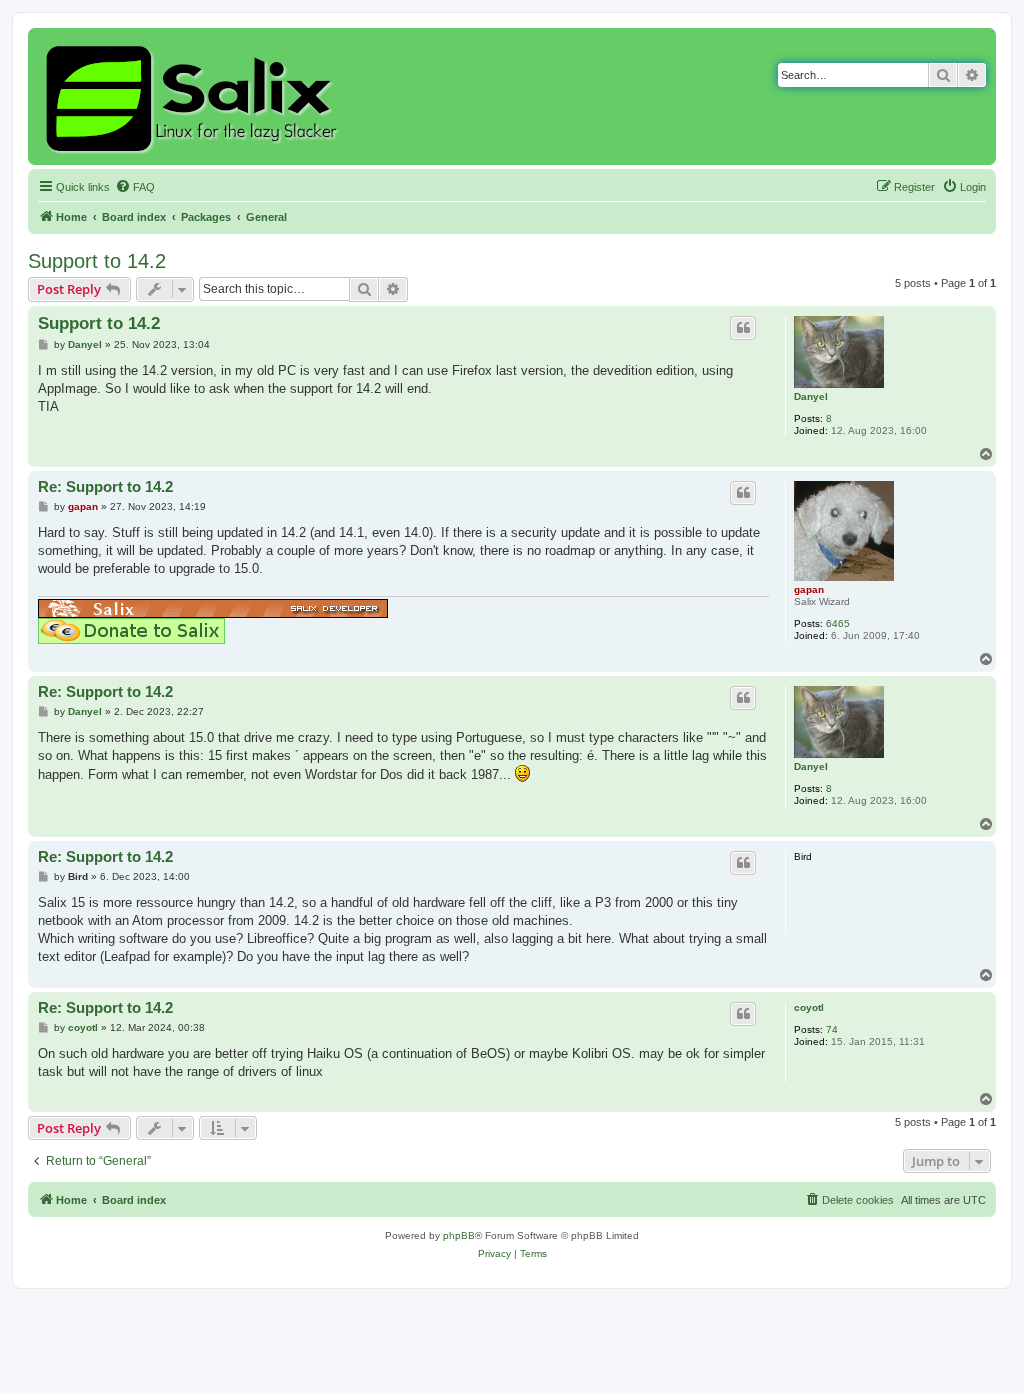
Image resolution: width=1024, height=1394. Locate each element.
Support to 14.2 (97, 261)
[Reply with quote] (743, 328)
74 (832, 1029)
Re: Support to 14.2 (105, 486)
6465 (838, 623)
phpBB (459, 1235)
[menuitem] (135, 187)
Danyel (811, 396)
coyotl (809, 1007)
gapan (809, 589)
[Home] (194, 96)
